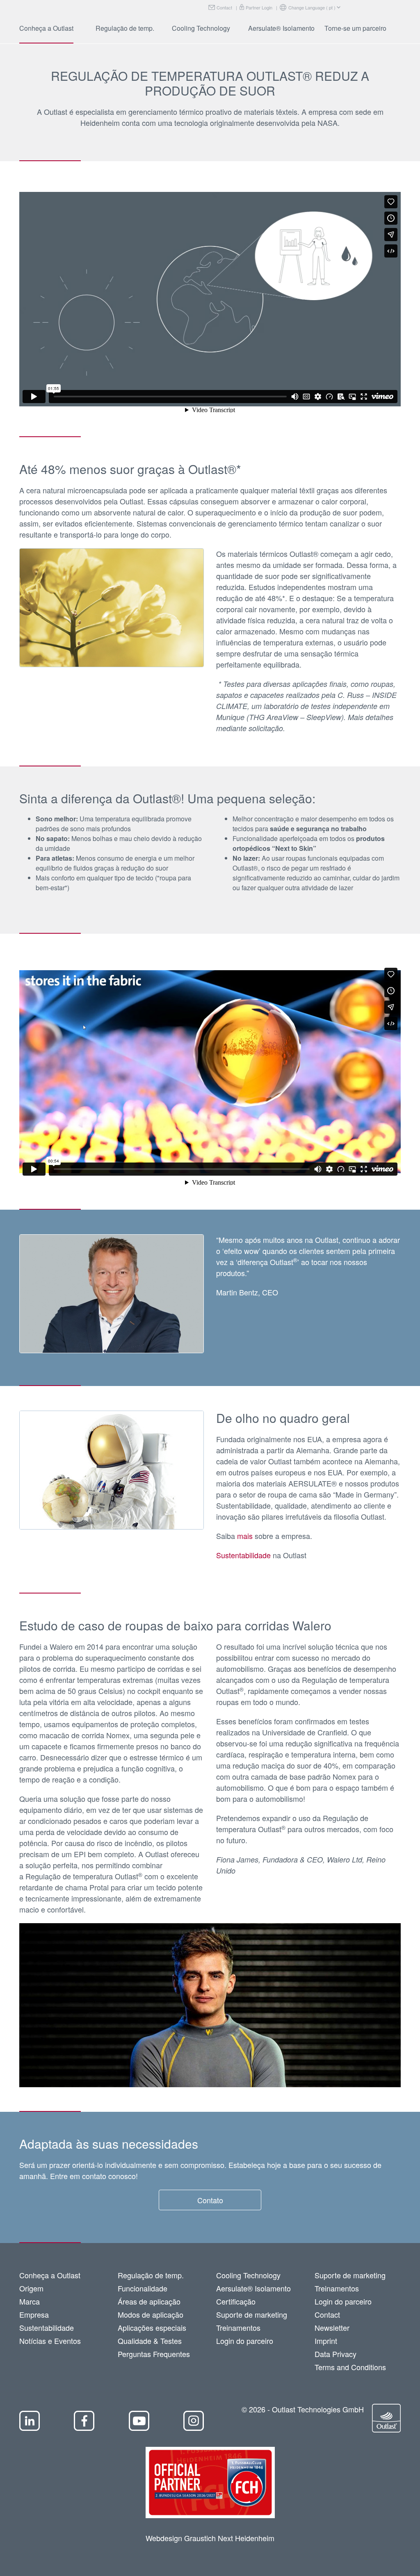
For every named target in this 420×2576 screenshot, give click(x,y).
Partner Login (259, 7)
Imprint (326, 2341)
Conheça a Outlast (46, 28)
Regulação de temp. (125, 28)
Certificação (236, 2301)
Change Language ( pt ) (312, 7)
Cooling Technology (201, 28)
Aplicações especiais (152, 2328)
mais (245, 1536)
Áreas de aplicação (149, 2301)
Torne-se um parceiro (355, 28)
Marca (30, 2301)
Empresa (34, 2314)
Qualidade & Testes (150, 2341)
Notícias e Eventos (50, 2341)
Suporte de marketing (252, 2314)
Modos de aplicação (151, 2314)
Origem (31, 2288)
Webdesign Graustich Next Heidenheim (210, 2538)
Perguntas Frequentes (154, 2354)
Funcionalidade (143, 2288)
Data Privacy (336, 2354)
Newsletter (332, 2328)
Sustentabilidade (243, 1555)
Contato (210, 2200)
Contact (224, 7)
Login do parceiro (245, 2341)
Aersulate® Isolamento (281, 28)
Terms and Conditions (350, 2367)
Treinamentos (238, 2328)
